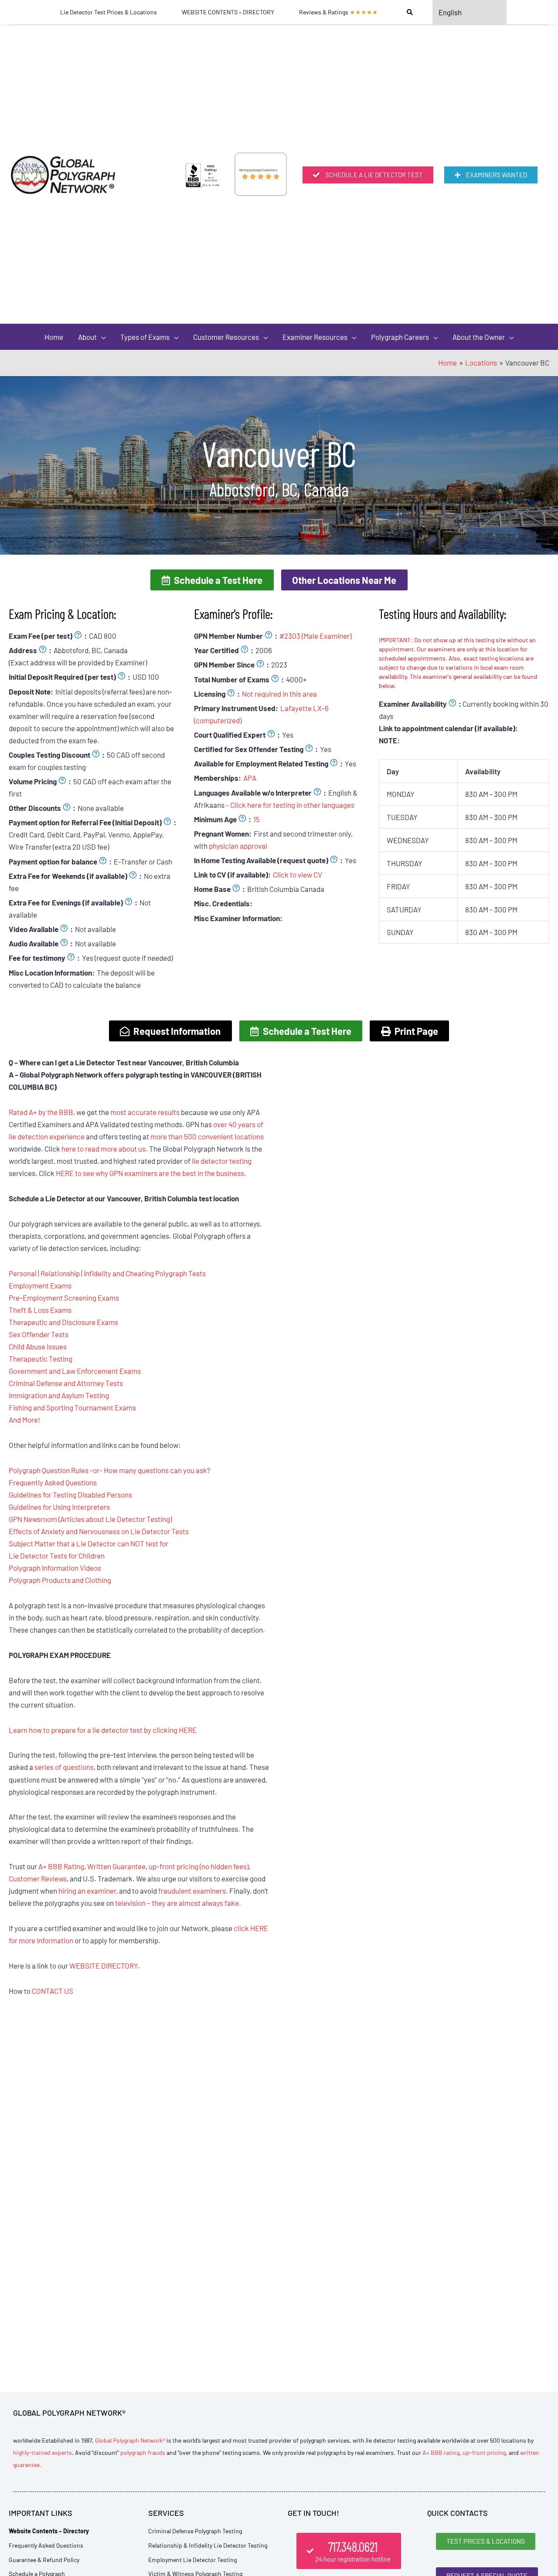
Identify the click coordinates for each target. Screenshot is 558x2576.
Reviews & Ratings (339, 12)
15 (257, 819)
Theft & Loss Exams (40, 1310)
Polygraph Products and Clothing (60, 1580)
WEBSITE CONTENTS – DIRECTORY (228, 12)
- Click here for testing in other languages (290, 805)
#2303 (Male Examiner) (315, 636)
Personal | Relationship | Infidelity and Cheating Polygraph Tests (107, 1273)
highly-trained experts (43, 2452)
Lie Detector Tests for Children (57, 1556)
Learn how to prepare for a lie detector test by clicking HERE (103, 1730)
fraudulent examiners (192, 1891)
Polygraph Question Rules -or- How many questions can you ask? (110, 1470)
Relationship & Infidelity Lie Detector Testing (208, 2545)
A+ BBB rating (441, 2452)
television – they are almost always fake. (178, 1903)
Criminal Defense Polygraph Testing (195, 2531)
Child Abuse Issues (38, 1346)
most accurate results (145, 1112)
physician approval (238, 846)
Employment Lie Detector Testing (192, 2560)
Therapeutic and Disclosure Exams (63, 1322)
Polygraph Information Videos (55, 1568)
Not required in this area (279, 694)
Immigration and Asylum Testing (59, 1395)
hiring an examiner (87, 1891)
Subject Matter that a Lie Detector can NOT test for (88, 1543)
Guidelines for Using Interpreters (59, 1507)
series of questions (64, 1767)
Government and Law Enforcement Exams (75, 1371)
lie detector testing (222, 1161)
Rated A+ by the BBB (41, 1112)
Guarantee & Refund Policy (44, 2560)
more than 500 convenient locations (207, 1136)
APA (250, 778)
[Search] (410, 12)
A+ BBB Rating (61, 1866)
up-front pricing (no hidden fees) (199, 1866)
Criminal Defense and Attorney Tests (66, 1383)
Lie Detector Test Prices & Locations (109, 12)
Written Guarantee (116, 1866)
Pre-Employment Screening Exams (64, 1298)
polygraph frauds (143, 2452)
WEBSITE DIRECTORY (104, 1966)
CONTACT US (53, 1991)
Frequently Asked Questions (53, 1482)
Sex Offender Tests (39, 1334)
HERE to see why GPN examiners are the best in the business (150, 1173)
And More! (24, 1420)
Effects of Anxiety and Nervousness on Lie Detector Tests (99, 1531)
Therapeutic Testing (41, 1359)
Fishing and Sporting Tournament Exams (72, 1407)
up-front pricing (484, 2452)
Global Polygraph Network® (130, 2440)
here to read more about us (104, 1149)
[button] (212, 580)
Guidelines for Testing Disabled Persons (70, 1495)
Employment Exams (40, 1285)
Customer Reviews (38, 1878)
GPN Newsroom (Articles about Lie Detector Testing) (90, 1519)
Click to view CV (298, 874)
